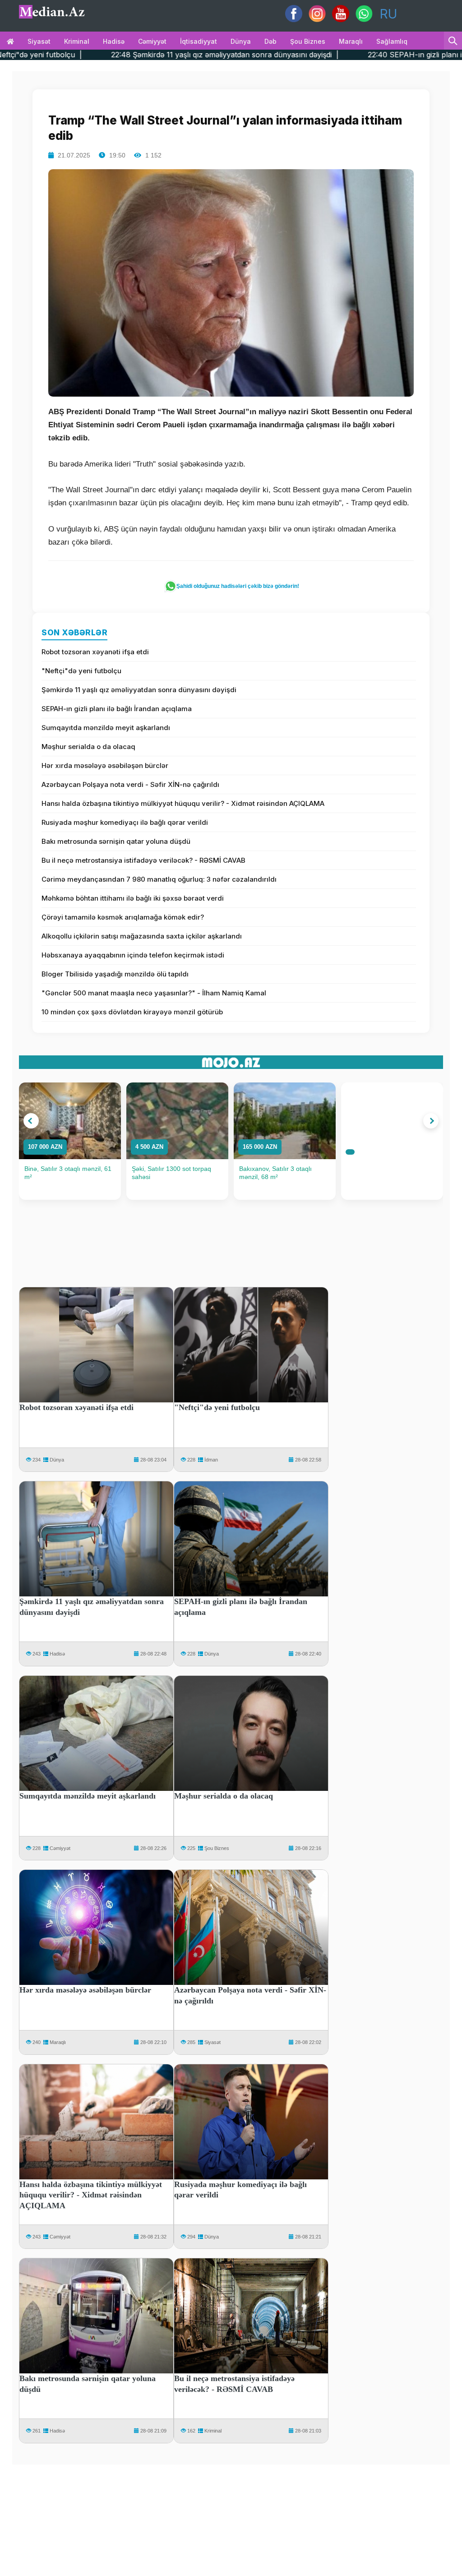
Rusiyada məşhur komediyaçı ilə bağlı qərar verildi (125, 822)
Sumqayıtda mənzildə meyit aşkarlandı (106, 728)
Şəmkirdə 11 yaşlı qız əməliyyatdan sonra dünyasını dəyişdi (139, 690)
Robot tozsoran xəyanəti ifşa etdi (95, 652)
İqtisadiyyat (199, 41)
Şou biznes (308, 41)
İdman (211, 1460)
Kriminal (77, 41)
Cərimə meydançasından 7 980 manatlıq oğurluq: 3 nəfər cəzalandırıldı (159, 879)
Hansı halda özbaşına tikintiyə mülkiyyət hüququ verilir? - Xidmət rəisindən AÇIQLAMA (183, 803)
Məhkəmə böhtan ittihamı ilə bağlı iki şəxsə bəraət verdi (133, 898)
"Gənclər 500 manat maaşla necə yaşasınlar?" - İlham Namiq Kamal (154, 993)
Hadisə (114, 41)
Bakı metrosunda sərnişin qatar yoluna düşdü (116, 841)
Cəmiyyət (152, 41)
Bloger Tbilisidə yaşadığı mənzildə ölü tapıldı (115, 974)
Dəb (270, 41)
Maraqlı (351, 41)
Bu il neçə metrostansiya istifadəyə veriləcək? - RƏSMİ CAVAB (143, 860)
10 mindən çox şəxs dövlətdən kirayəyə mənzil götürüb (132, 1012)
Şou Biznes (217, 1848)
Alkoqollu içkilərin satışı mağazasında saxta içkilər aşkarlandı (142, 936)
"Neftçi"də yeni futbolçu (81, 671)
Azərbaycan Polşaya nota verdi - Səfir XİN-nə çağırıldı (130, 784)
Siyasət (39, 41)
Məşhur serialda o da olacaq (88, 747)
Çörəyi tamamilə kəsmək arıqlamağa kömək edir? (123, 917)
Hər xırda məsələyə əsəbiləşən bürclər (105, 765)
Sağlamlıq (392, 41)
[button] (31, 1121)
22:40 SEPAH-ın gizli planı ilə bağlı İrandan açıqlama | (355, 55)
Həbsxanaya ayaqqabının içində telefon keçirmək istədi (133, 955)
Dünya (241, 41)
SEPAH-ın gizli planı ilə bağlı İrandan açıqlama (117, 709)
